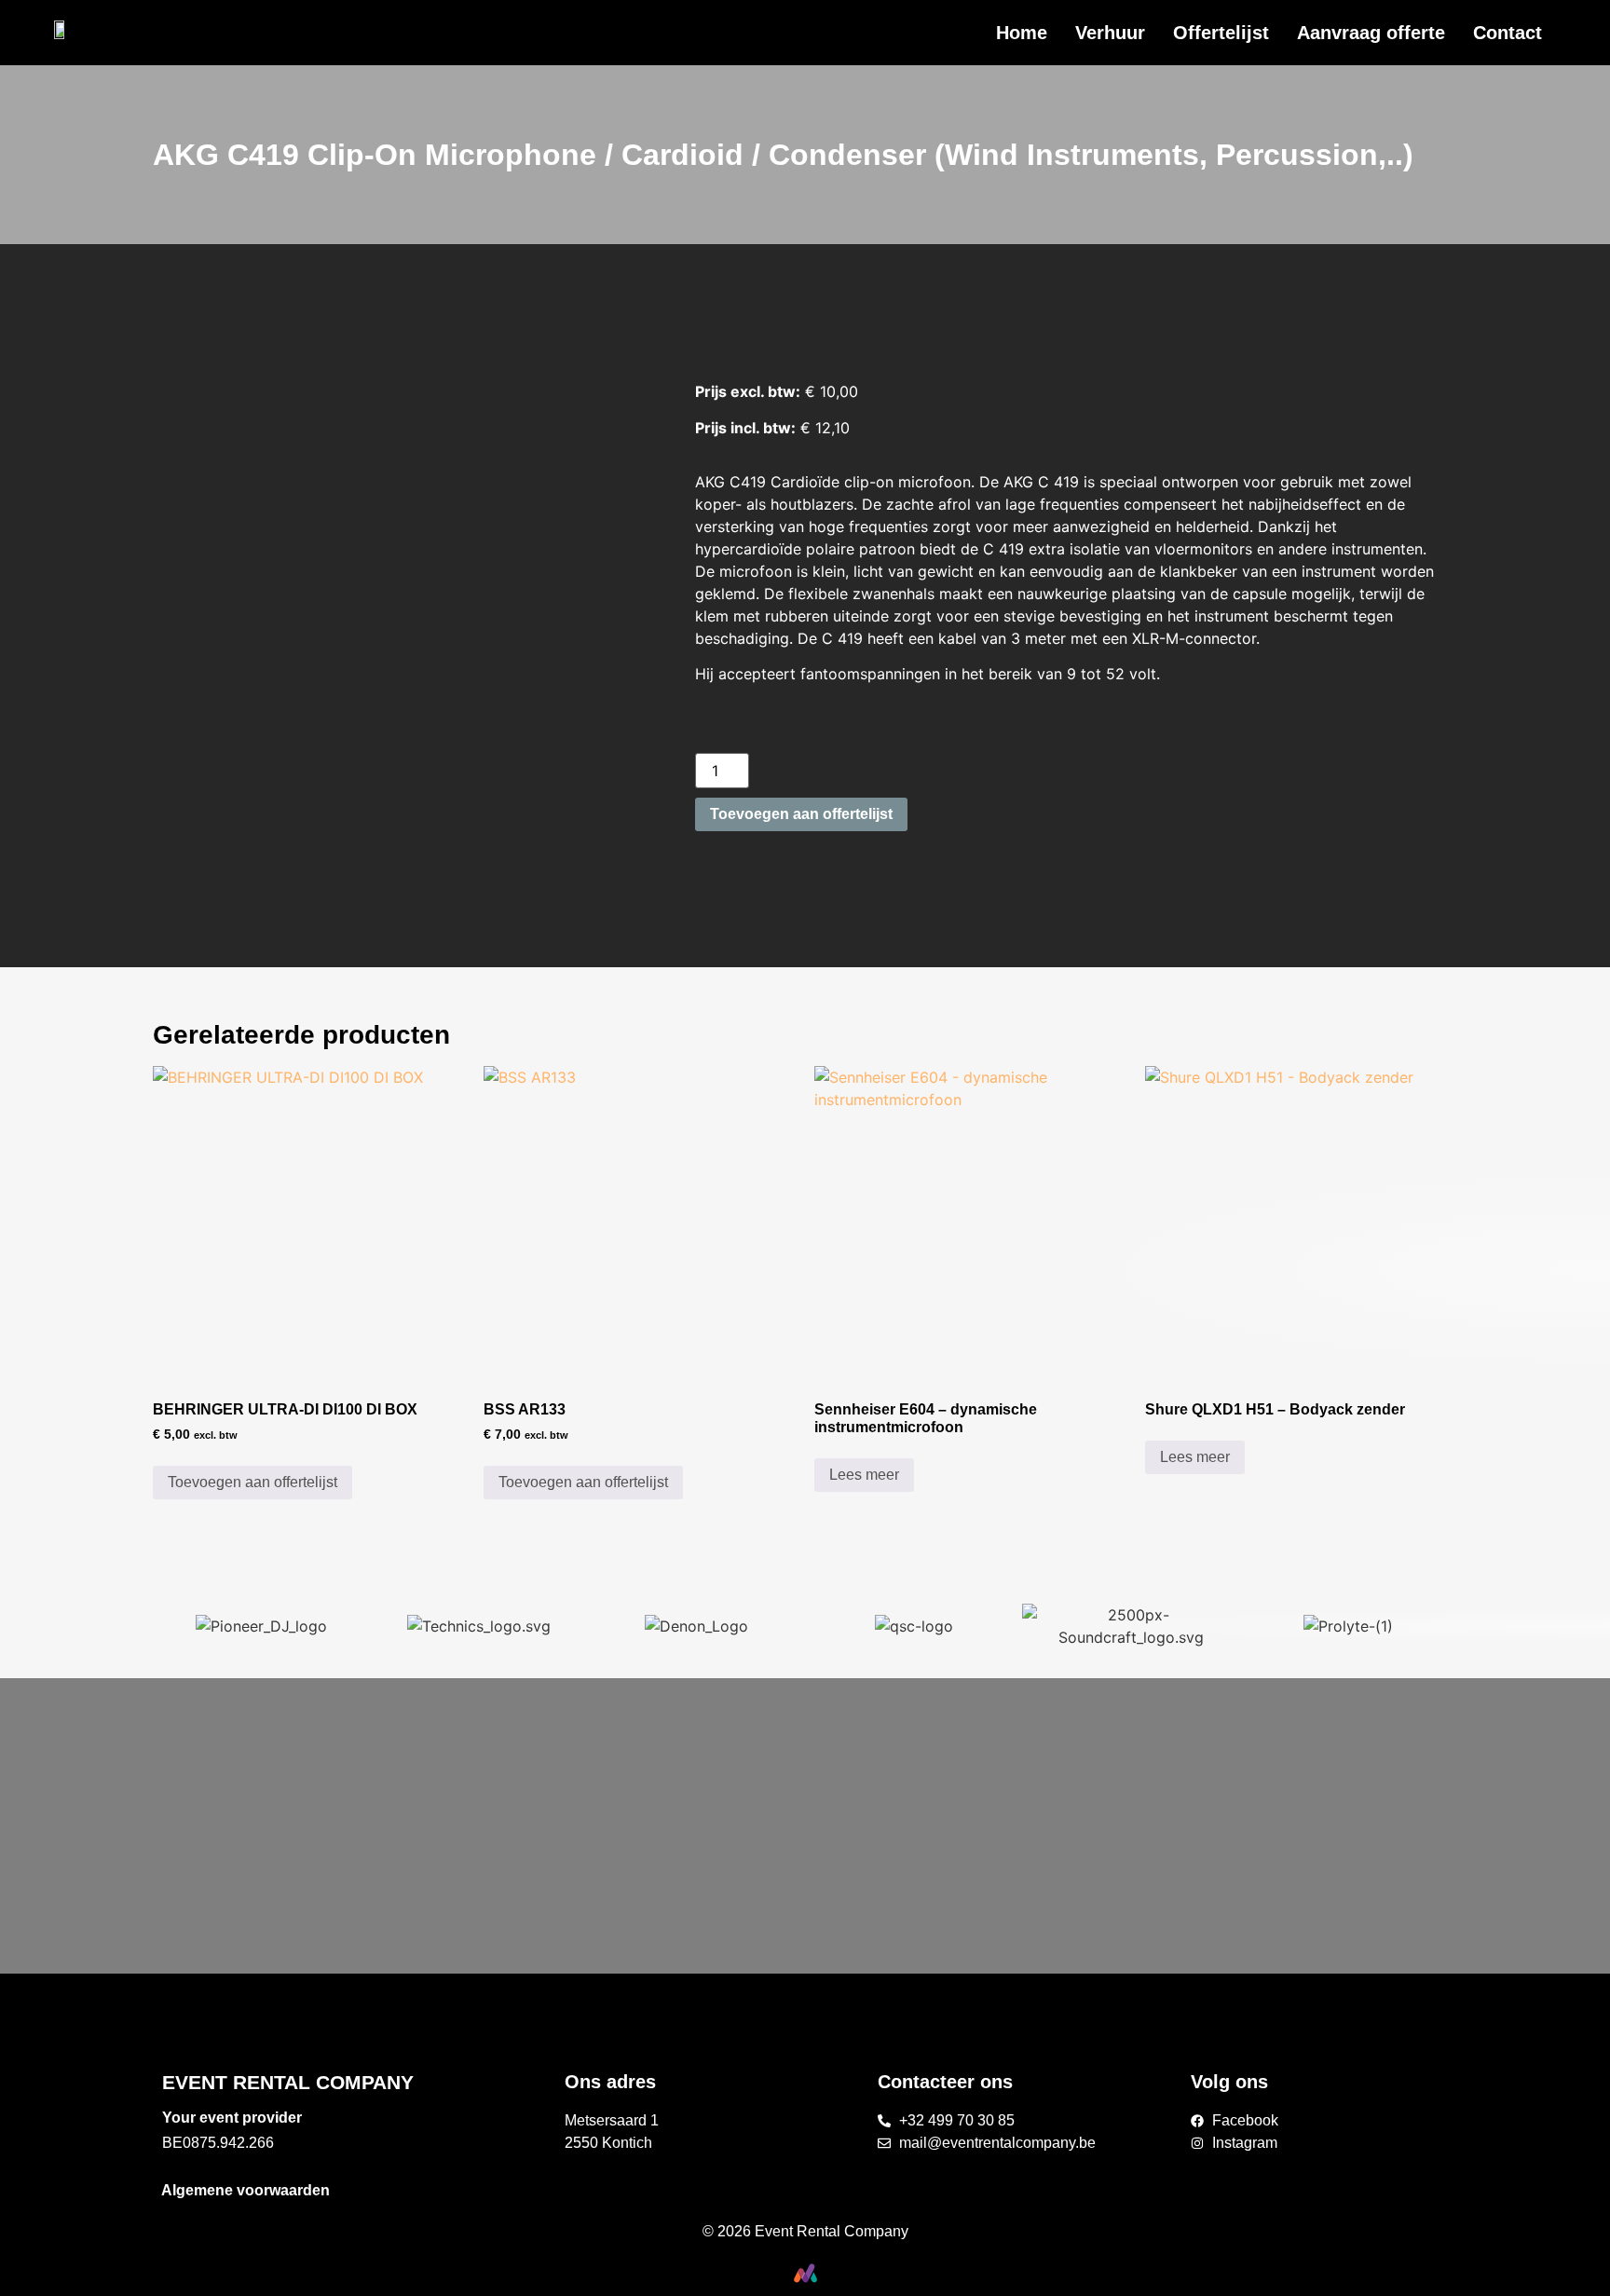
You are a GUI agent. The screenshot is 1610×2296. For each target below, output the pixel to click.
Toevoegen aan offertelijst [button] (252, 1482)
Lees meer (864, 1475)
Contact (1508, 33)
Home (1022, 33)
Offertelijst (1221, 33)
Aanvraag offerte (1371, 33)
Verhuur (1110, 33)
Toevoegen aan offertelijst (801, 814)
